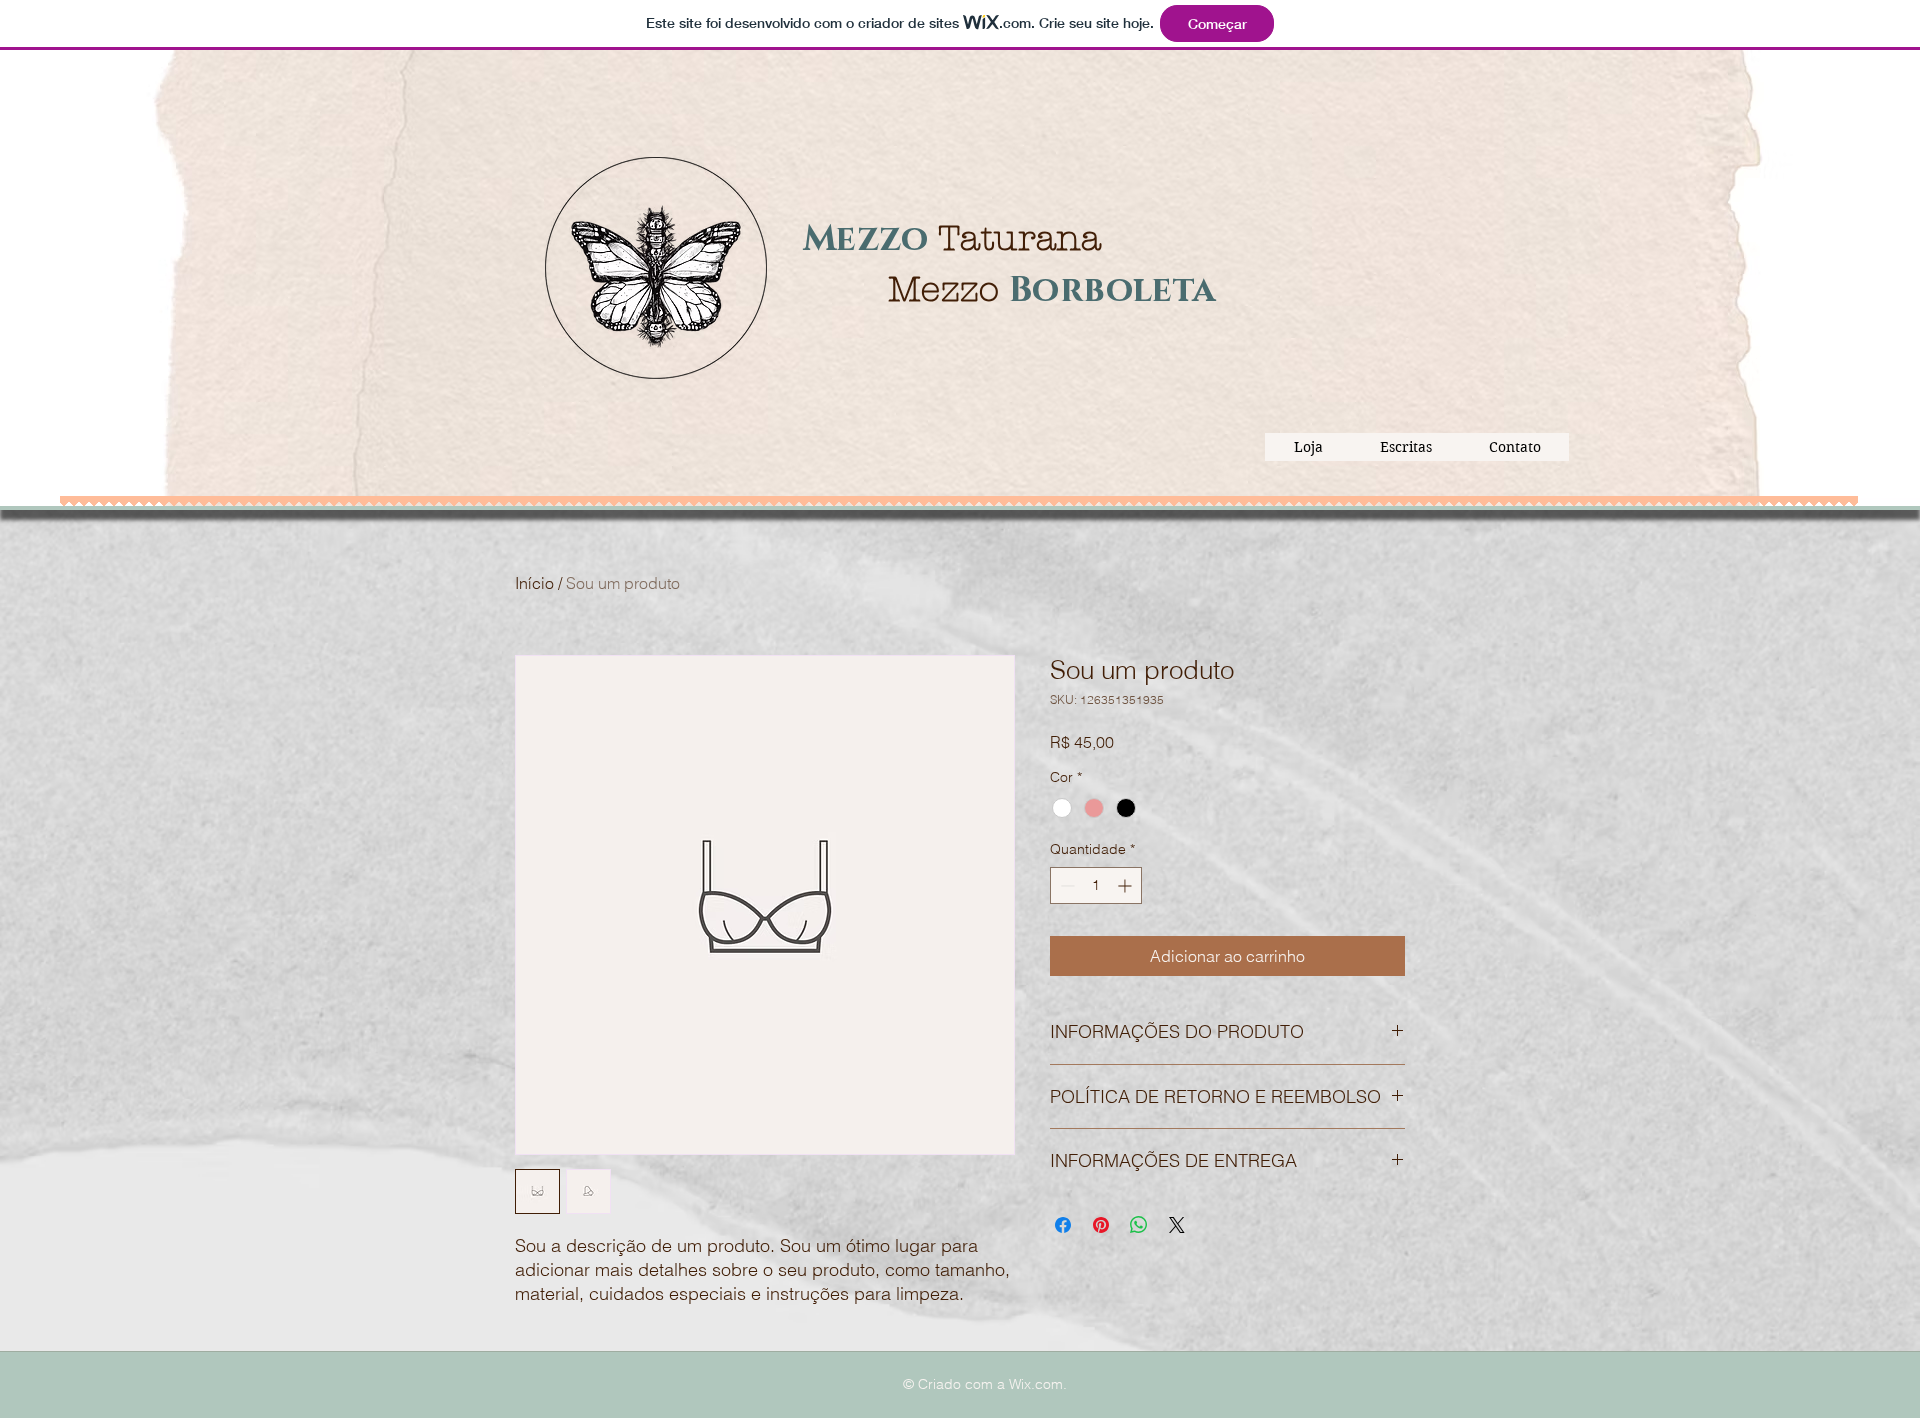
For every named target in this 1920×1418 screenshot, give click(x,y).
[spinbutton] (1096, 885)
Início (534, 583)
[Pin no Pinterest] (1101, 1225)
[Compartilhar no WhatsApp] (1139, 1225)
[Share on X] (1177, 1225)
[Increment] (1126, 885)
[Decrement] (1065, 885)
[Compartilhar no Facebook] (1063, 1225)
